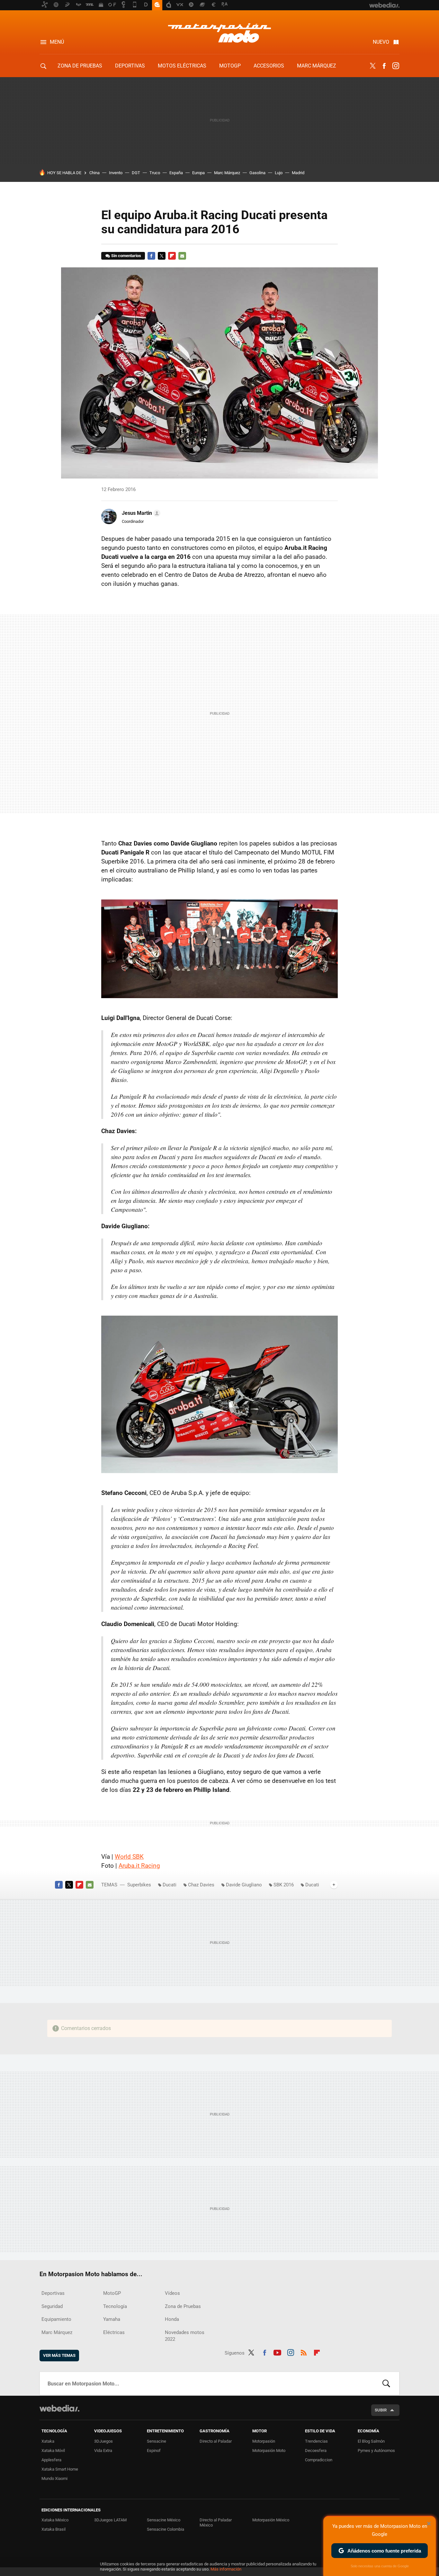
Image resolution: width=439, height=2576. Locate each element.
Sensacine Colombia (166, 2529)
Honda (172, 2319)
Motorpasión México (271, 2520)
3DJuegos (103, 2441)
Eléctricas (114, 2332)
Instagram (396, 66)
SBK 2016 (284, 1885)
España (176, 173)
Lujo (279, 173)
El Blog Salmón (371, 2441)
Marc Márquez (317, 66)
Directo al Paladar (216, 2441)
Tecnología (115, 2306)
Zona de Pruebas (80, 66)
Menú (57, 42)
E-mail (182, 256)
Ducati (170, 1885)
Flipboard (172, 256)
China (94, 173)
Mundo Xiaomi (54, 2478)
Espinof (154, 2451)
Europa (198, 173)
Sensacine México (164, 2520)
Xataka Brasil (54, 2529)
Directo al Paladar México (216, 2522)
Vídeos (172, 2293)
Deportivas (130, 66)
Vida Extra (103, 2451)
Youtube (277, 2352)
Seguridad (52, 2306)
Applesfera (51, 2460)
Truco (155, 173)
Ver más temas (59, 2355)
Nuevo (381, 42)
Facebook (384, 66)
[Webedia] (59, 2408)
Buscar (386, 2384)
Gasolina (257, 173)
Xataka (48, 2441)
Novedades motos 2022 (185, 2336)
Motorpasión (264, 2441)
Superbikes (139, 1885)
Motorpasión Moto (269, 2451)
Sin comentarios (126, 256)
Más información (226, 2569)
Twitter (372, 66)
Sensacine (157, 2441)
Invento (116, 173)
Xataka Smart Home (60, 2469)
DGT (136, 173)
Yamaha (112, 2319)
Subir (381, 2410)
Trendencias (316, 2441)
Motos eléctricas (182, 66)
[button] (140, 513)
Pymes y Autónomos (376, 2451)
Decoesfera (316, 2451)
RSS (304, 2352)
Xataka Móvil (53, 2451)
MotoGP (230, 66)
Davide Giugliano (244, 1885)
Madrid (298, 173)
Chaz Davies (201, 1885)
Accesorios (269, 66)
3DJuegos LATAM (110, 2520)
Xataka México (55, 2520)
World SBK (129, 1857)
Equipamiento (56, 2319)
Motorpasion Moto (219, 33)
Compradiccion (319, 2460)
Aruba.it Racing (139, 1866)
